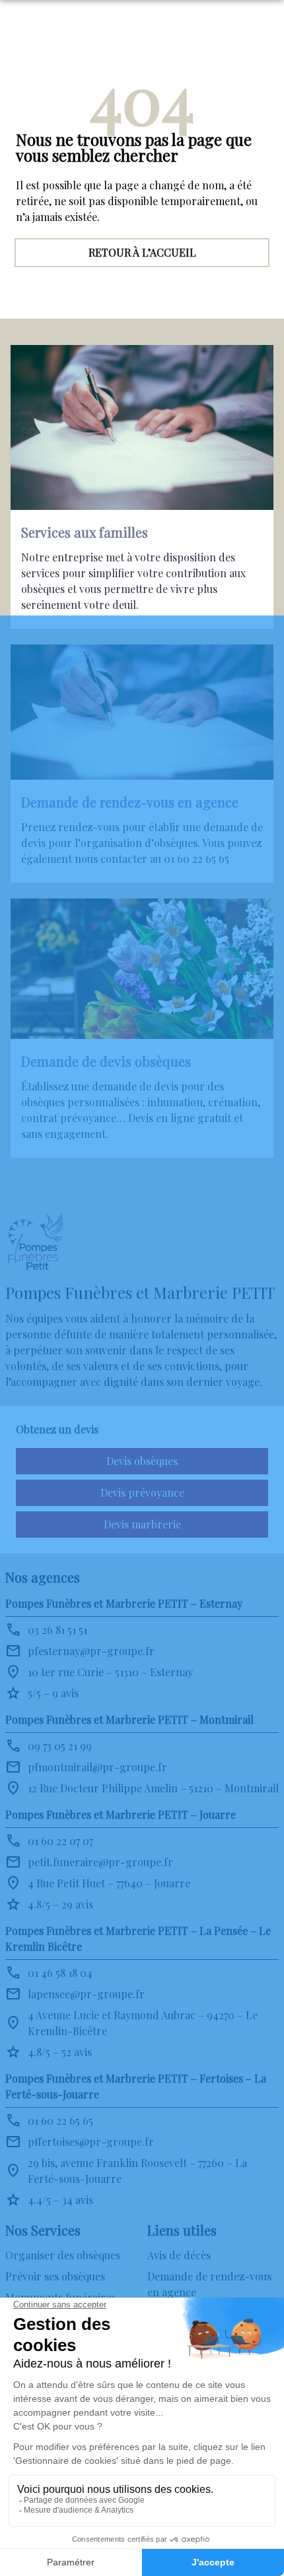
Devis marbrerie (142, 1524)
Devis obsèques (142, 1461)
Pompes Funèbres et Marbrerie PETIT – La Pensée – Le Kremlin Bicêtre (138, 1938)
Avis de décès (179, 2255)
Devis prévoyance (142, 1492)
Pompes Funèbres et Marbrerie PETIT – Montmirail (129, 1719)
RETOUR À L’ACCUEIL (142, 252)
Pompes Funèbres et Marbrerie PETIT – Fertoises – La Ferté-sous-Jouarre (136, 2086)
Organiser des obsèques (63, 2255)
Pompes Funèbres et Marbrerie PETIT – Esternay (124, 1603)
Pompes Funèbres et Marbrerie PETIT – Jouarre (121, 1814)
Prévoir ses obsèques (55, 2276)
